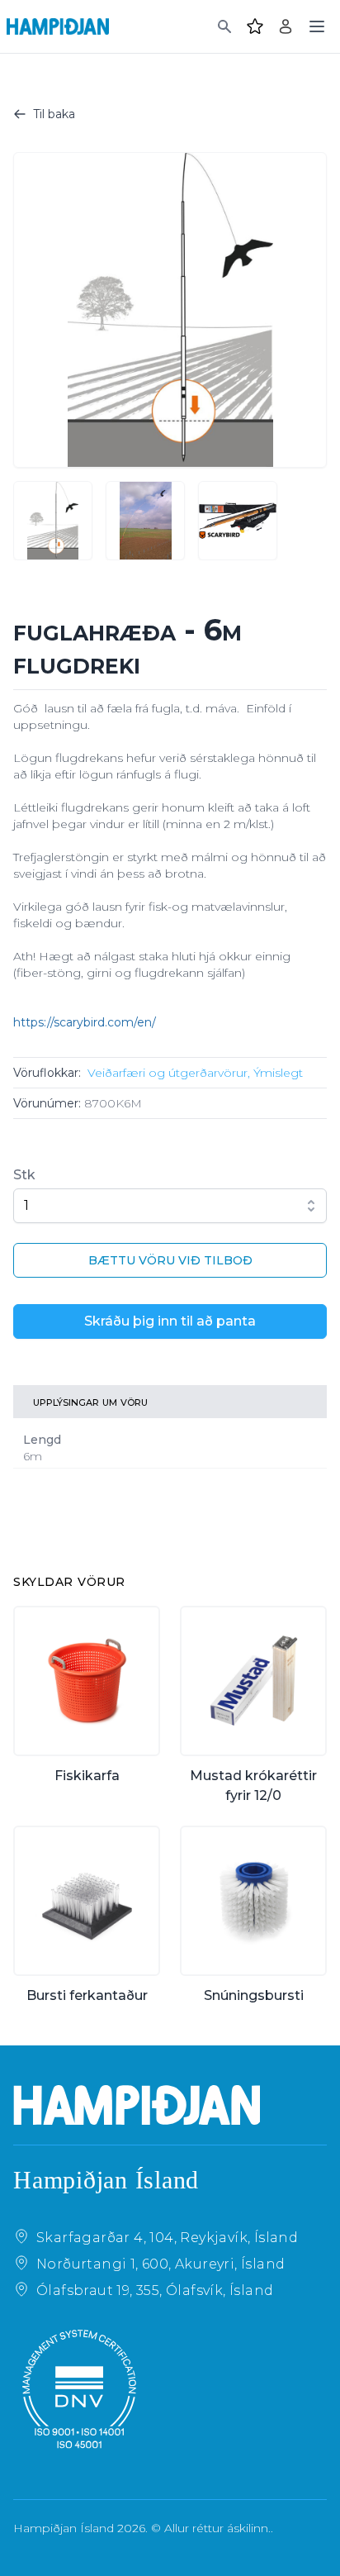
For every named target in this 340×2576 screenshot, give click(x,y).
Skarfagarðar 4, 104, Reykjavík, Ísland (167, 2238)
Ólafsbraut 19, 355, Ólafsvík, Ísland (155, 2290)
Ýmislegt (278, 1073)
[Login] (286, 26)
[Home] (58, 26)
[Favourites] (255, 26)
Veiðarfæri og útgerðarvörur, (169, 1073)
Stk (24, 1175)
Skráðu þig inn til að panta (170, 1321)
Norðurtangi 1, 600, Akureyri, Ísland (161, 2264)
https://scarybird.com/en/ (85, 1022)
